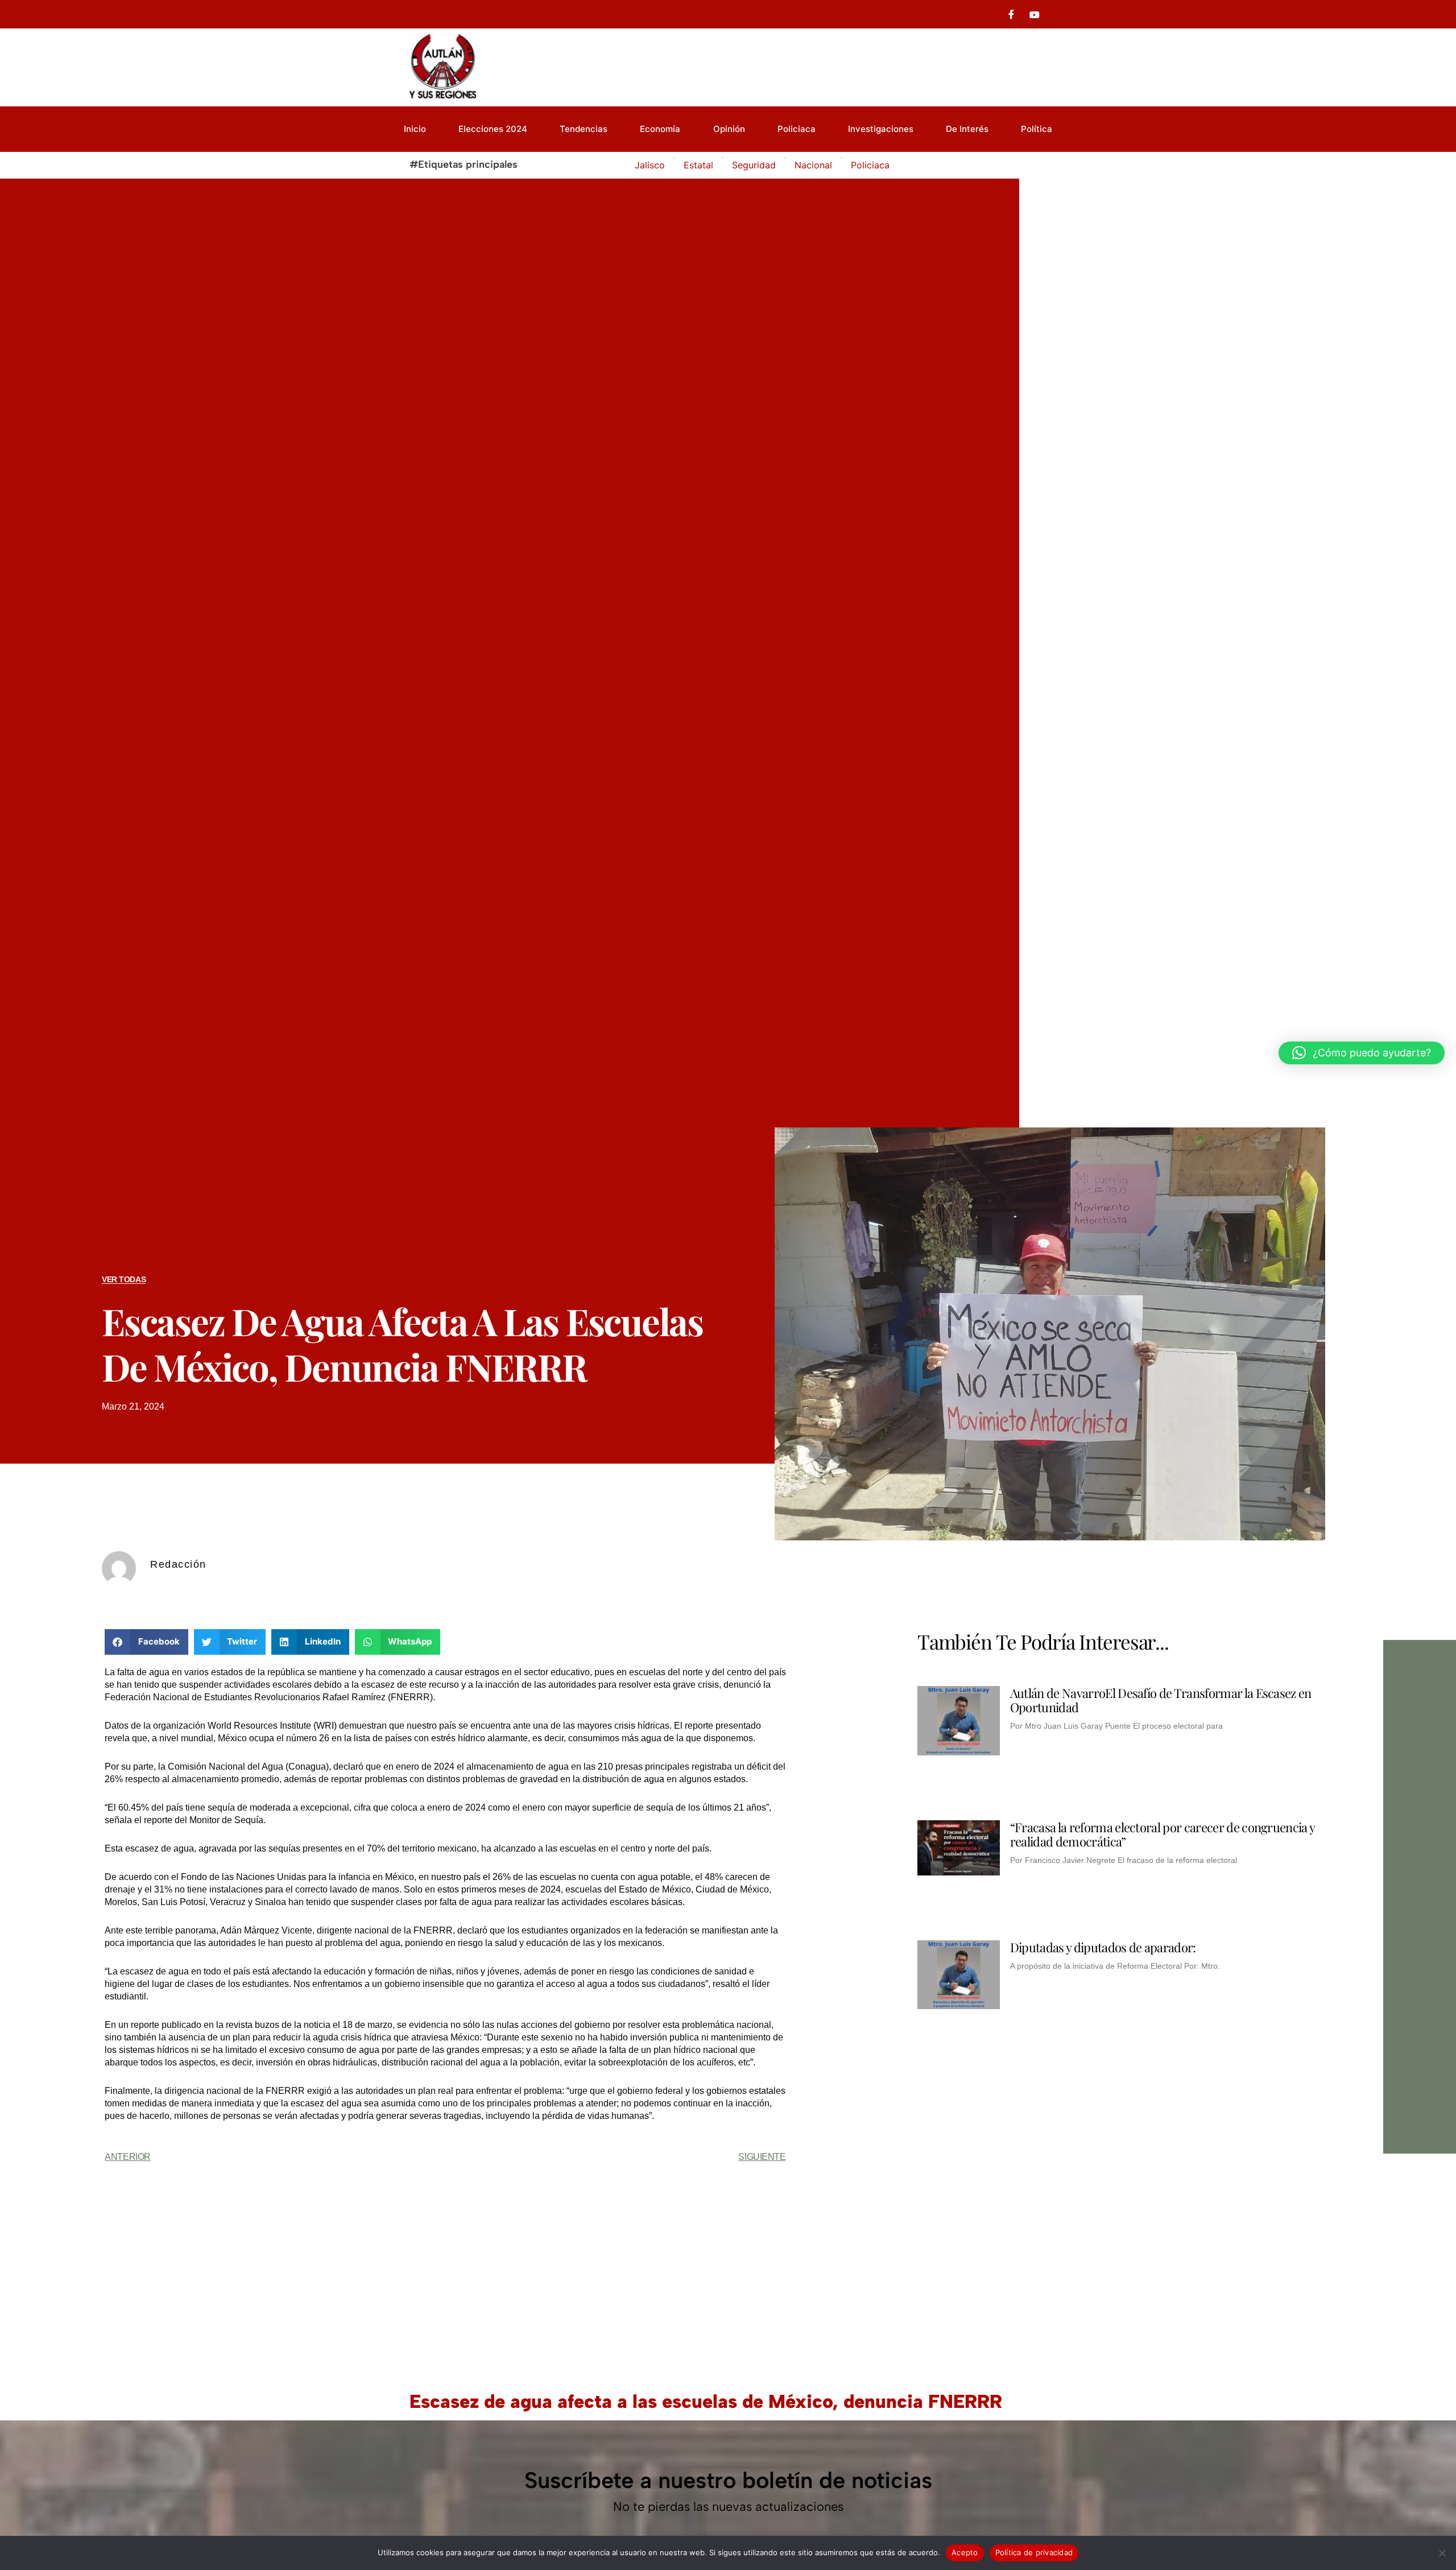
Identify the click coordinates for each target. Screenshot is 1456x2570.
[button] (146, 1642)
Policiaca (797, 129)
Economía (660, 129)
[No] (1442, 2553)
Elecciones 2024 (493, 129)
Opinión (729, 129)
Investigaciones (881, 129)
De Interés (967, 129)
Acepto (965, 2552)
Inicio (415, 129)
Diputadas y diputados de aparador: (1103, 1947)
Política (1037, 129)
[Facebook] (1011, 14)
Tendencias (584, 129)
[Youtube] (1035, 14)
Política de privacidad (1034, 2552)
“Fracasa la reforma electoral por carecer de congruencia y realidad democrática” (1163, 1834)
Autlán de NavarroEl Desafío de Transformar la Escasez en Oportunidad (1161, 1700)
